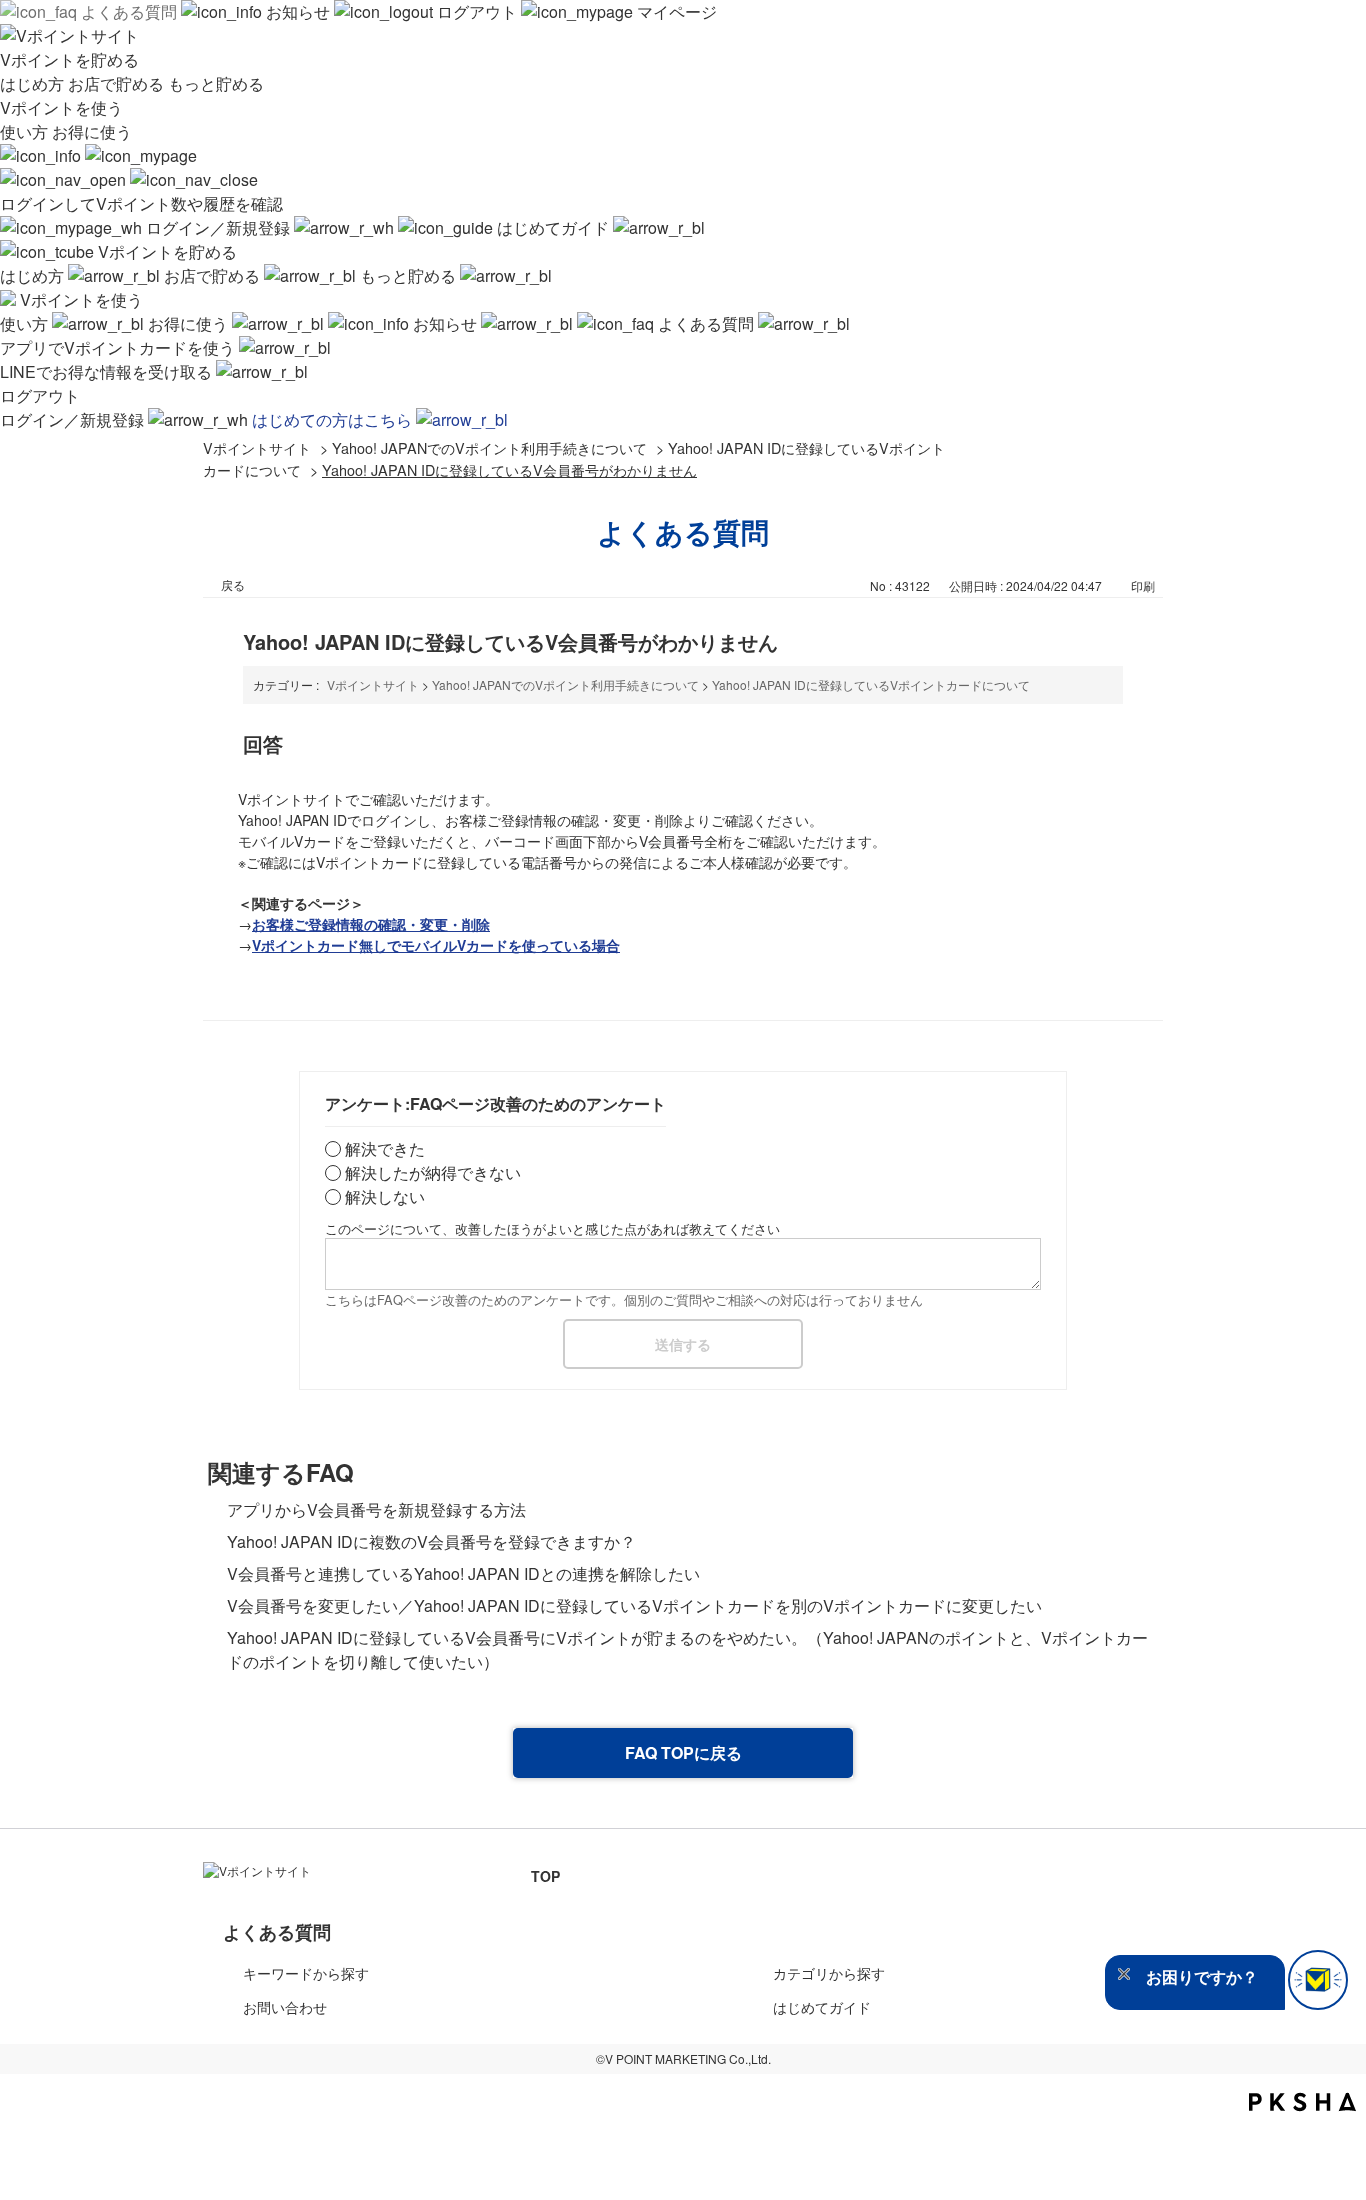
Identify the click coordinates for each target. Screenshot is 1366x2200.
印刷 (1143, 585)
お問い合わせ (285, 2007)
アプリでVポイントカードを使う (119, 347)
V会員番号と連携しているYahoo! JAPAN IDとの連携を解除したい (463, 1573)
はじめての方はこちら (334, 419)
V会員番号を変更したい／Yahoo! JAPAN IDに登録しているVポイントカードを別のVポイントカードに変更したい (634, 1605)
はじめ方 (34, 83)
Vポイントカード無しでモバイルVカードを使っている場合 (436, 945)
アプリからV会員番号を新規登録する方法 (376, 1509)
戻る (233, 584)
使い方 (26, 131)
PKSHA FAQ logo (1302, 2102)
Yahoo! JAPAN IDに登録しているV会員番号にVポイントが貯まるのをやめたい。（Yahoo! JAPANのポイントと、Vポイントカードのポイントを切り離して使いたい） (687, 1649)
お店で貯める (118, 83)
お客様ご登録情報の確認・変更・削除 (371, 924)
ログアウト (477, 11)
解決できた (385, 1148)
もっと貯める (216, 83)
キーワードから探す (306, 1973)
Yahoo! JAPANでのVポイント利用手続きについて (489, 447)
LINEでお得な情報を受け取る (108, 371)
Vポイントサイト (257, 447)
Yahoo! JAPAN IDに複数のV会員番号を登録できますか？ (431, 1541)
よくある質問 (129, 11)
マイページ (675, 11)
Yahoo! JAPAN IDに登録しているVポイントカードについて (871, 684)
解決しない (385, 1196)
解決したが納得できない (433, 1172)
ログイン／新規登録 (218, 227)
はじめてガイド (553, 227)
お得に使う (92, 131)
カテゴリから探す (829, 1973)
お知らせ (298, 11)
